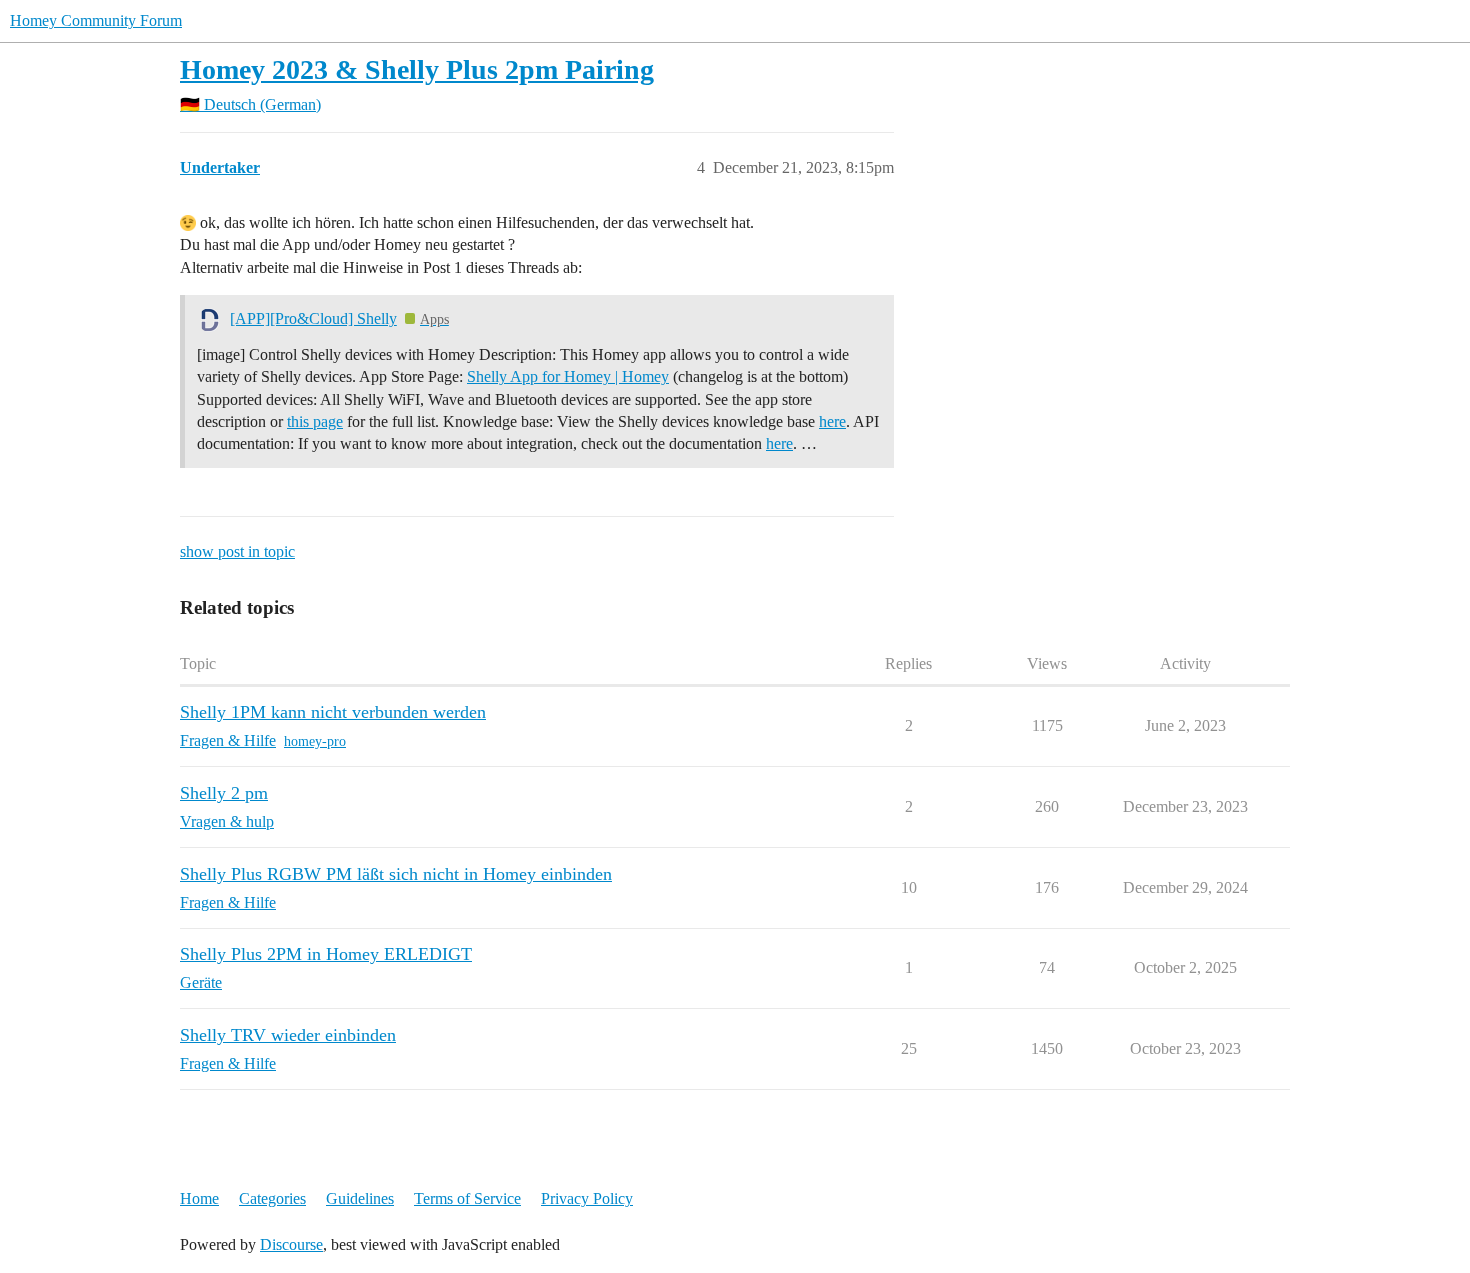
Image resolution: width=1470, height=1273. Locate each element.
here (832, 421)
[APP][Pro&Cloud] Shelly (313, 318)
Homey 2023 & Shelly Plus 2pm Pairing (417, 69)
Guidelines (360, 1198)
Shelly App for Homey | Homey (568, 376)
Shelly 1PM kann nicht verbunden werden (333, 712)
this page (315, 421)
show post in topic (237, 551)
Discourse (291, 1244)
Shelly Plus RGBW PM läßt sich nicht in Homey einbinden (396, 874)
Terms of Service (467, 1198)
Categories (272, 1198)
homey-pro (315, 741)
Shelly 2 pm (224, 793)
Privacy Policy (587, 1198)
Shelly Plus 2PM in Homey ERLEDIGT (326, 954)
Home (199, 1198)
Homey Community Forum (96, 20)
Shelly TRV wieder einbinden (288, 1035)
